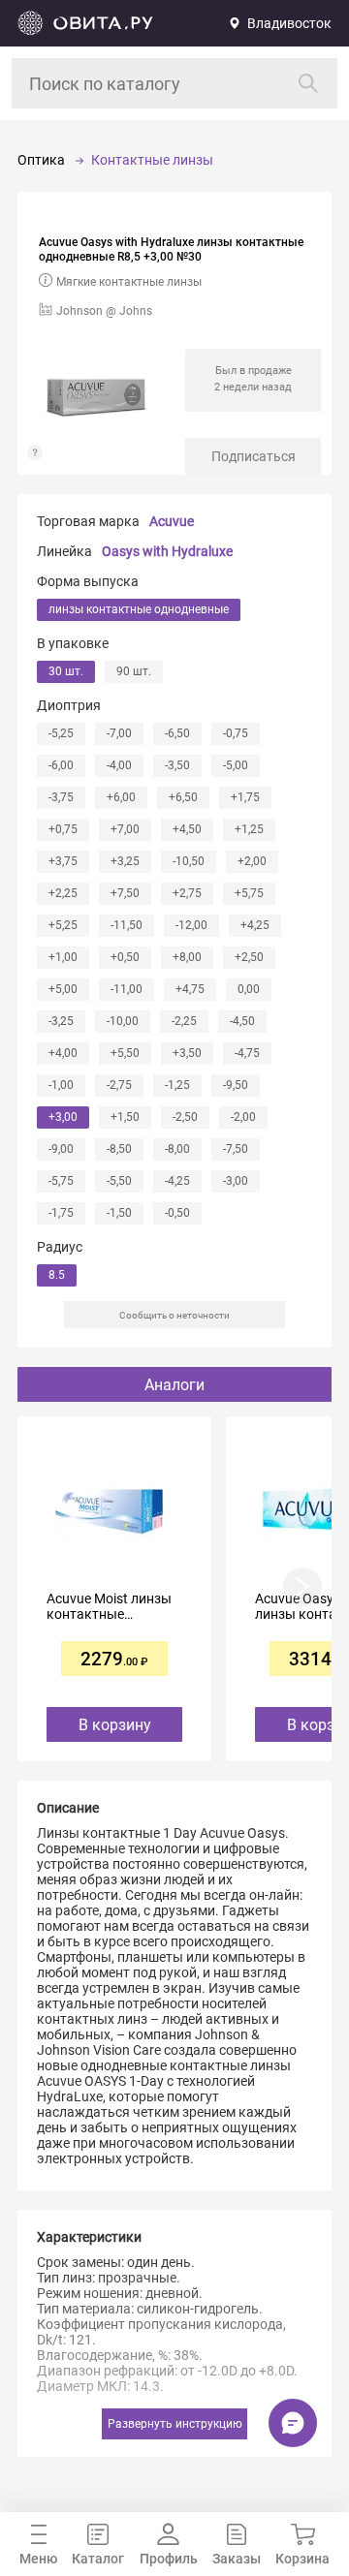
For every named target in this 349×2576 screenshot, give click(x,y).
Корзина (302, 2559)
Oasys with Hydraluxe (167, 551)
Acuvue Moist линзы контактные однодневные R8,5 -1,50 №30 (109, 1606)
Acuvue (172, 521)
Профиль (169, 2559)
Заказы (237, 2559)
